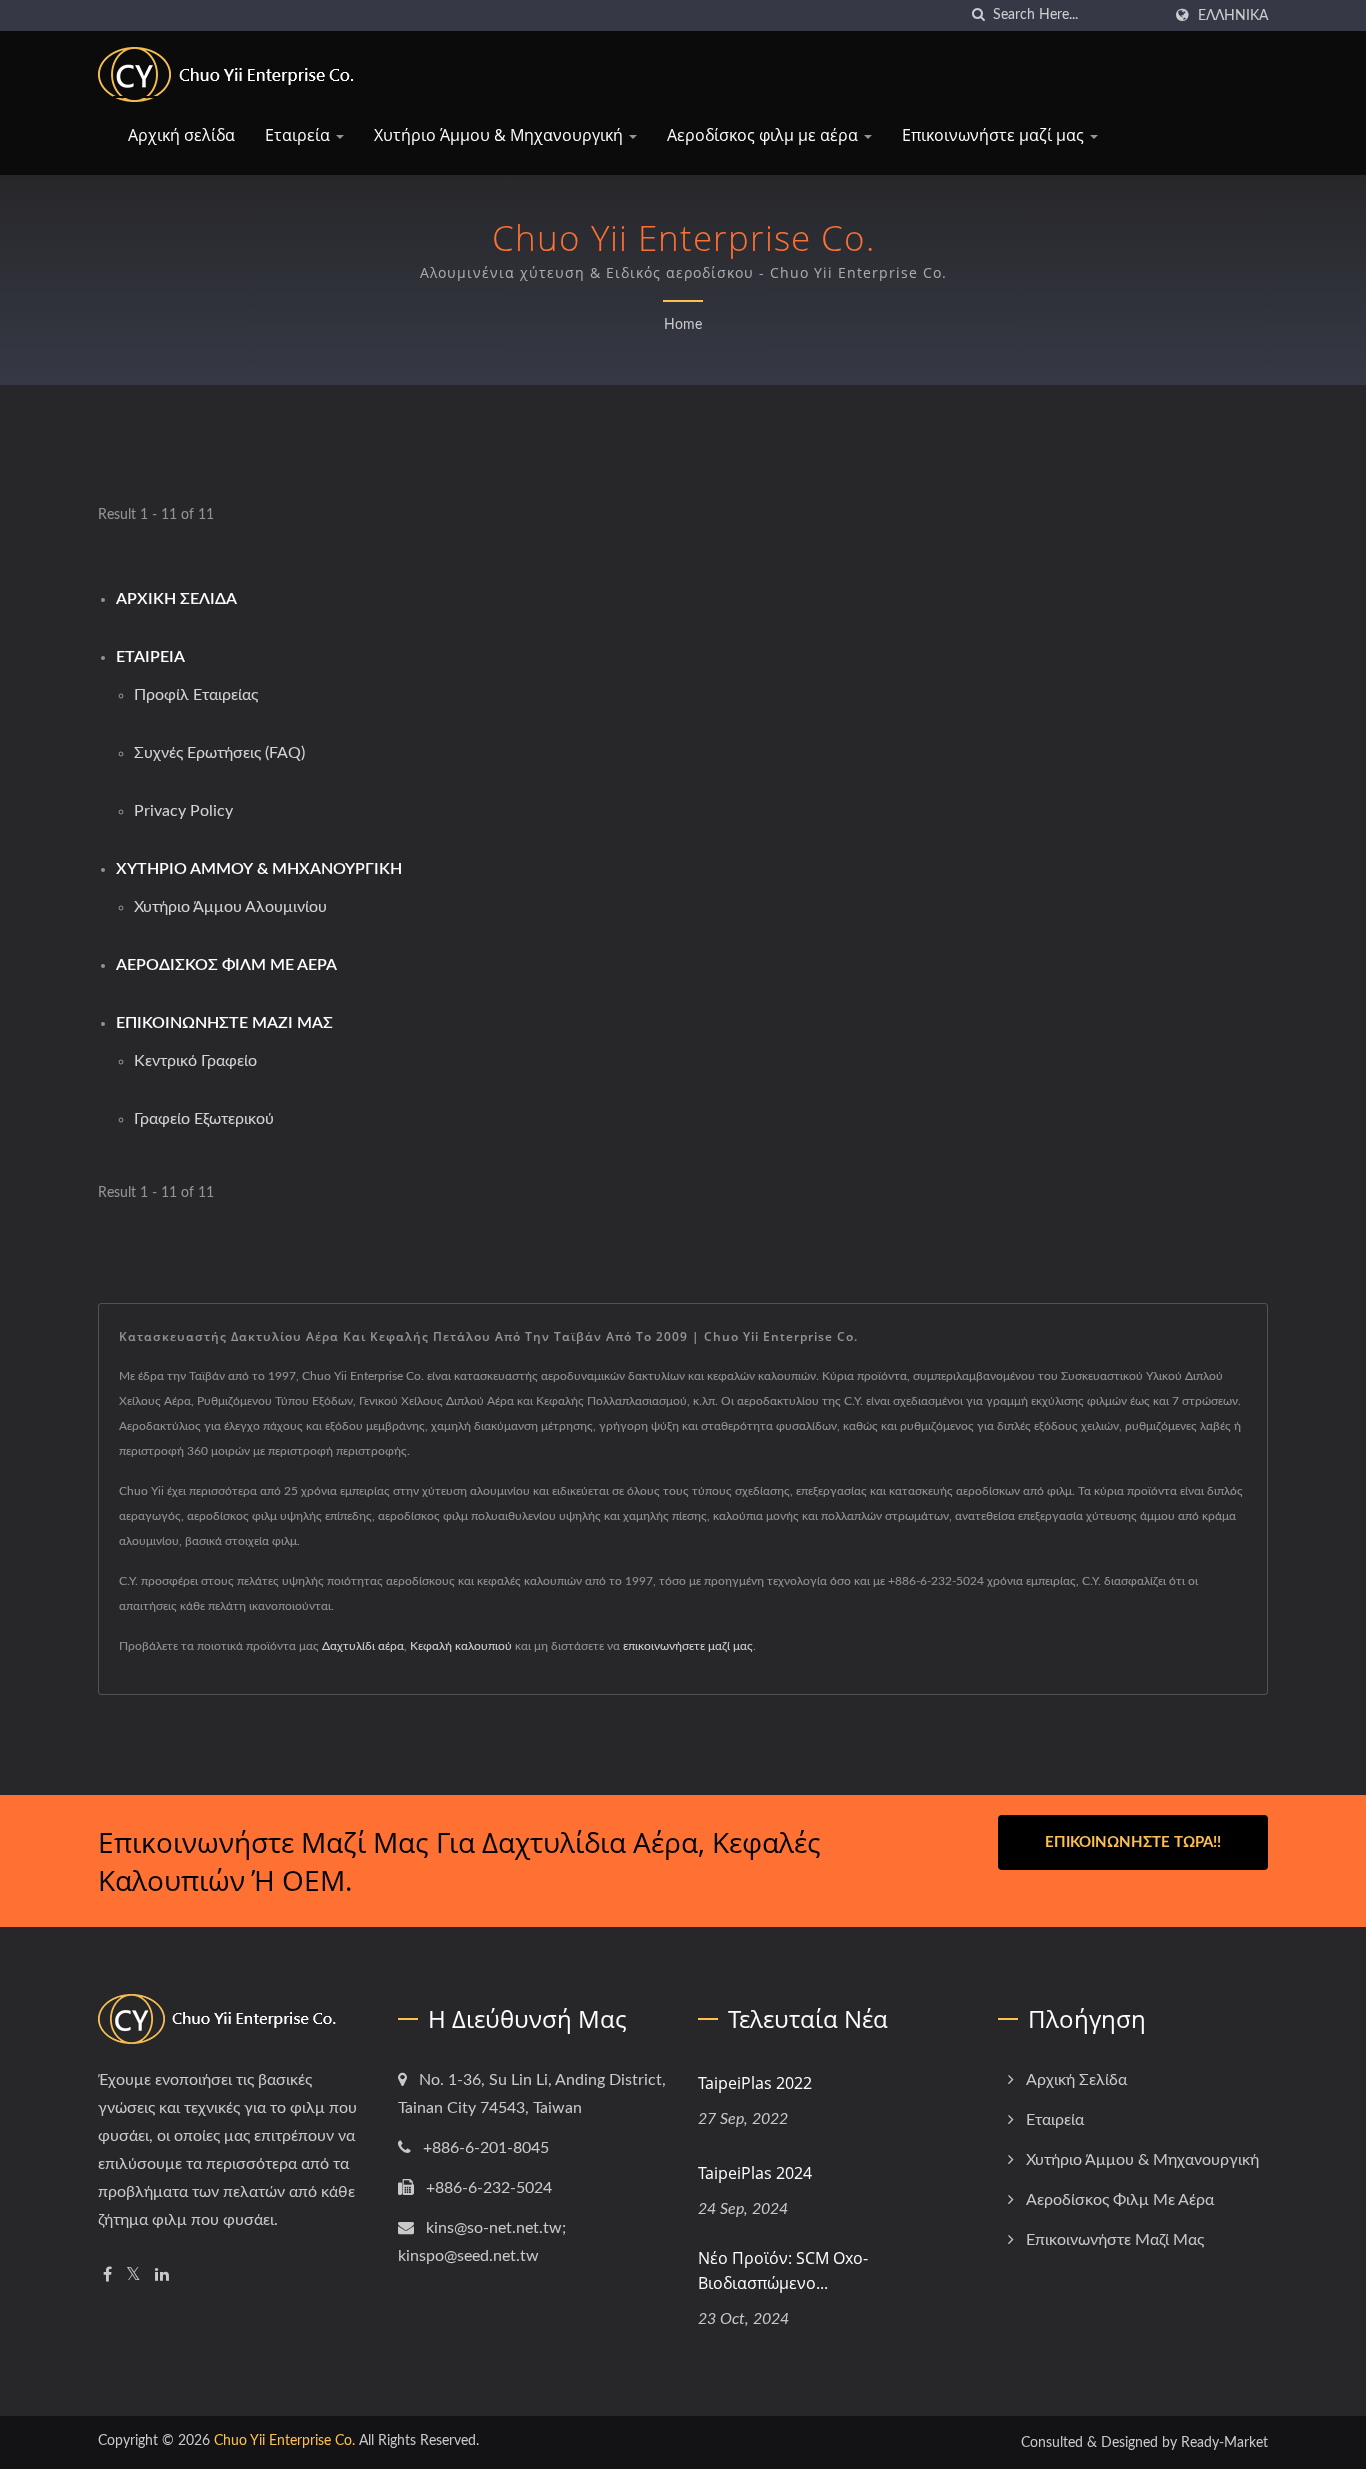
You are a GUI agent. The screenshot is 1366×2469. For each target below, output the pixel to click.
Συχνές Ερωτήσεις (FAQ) (219, 753)
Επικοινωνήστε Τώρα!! (1133, 1842)
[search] (978, 15)
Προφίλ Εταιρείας (196, 695)
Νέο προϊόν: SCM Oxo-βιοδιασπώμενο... (783, 2270)
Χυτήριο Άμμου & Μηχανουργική (500, 135)
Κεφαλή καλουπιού (461, 1646)
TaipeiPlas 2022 (755, 2083)
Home (683, 325)
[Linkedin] (162, 2275)
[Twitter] (133, 2275)
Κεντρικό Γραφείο (195, 1061)
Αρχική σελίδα (181, 135)
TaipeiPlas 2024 (755, 2173)
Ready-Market (1224, 2443)
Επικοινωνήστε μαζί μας (995, 135)
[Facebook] (107, 2275)
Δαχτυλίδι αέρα (363, 1646)
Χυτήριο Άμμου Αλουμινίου (230, 907)
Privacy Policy (183, 811)
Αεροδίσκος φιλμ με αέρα (764, 135)
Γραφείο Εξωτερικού (204, 1119)
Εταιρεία (299, 135)
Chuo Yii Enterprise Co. (284, 2441)
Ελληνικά (1233, 15)
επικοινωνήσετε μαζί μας (688, 1646)
